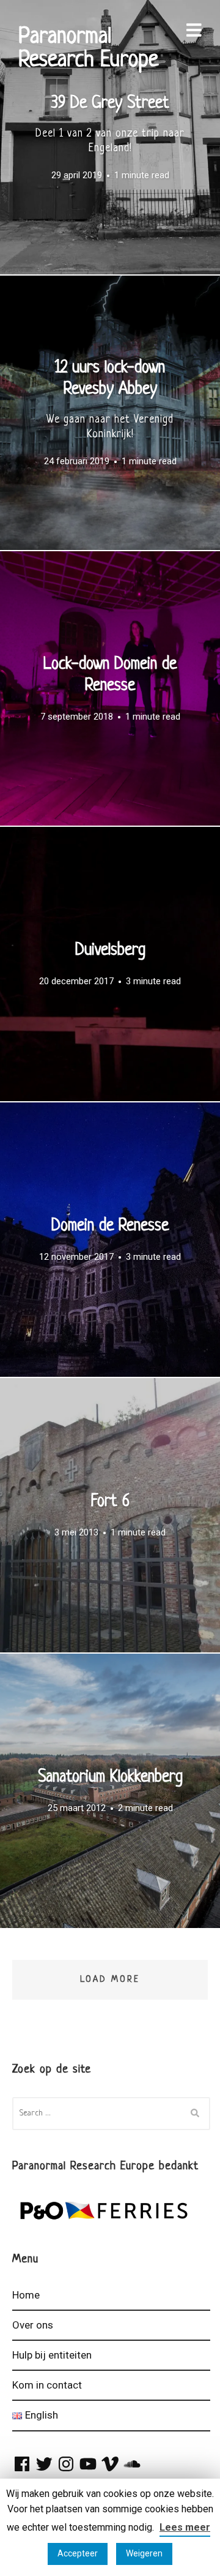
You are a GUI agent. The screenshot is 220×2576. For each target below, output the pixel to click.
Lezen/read (110, 137)
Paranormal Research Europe (88, 49)
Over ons (33, 2325)
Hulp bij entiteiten (52, 2355)
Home (26, 2295)
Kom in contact (47, 2385)
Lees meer (185, 2527)
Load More (110, 1979)
